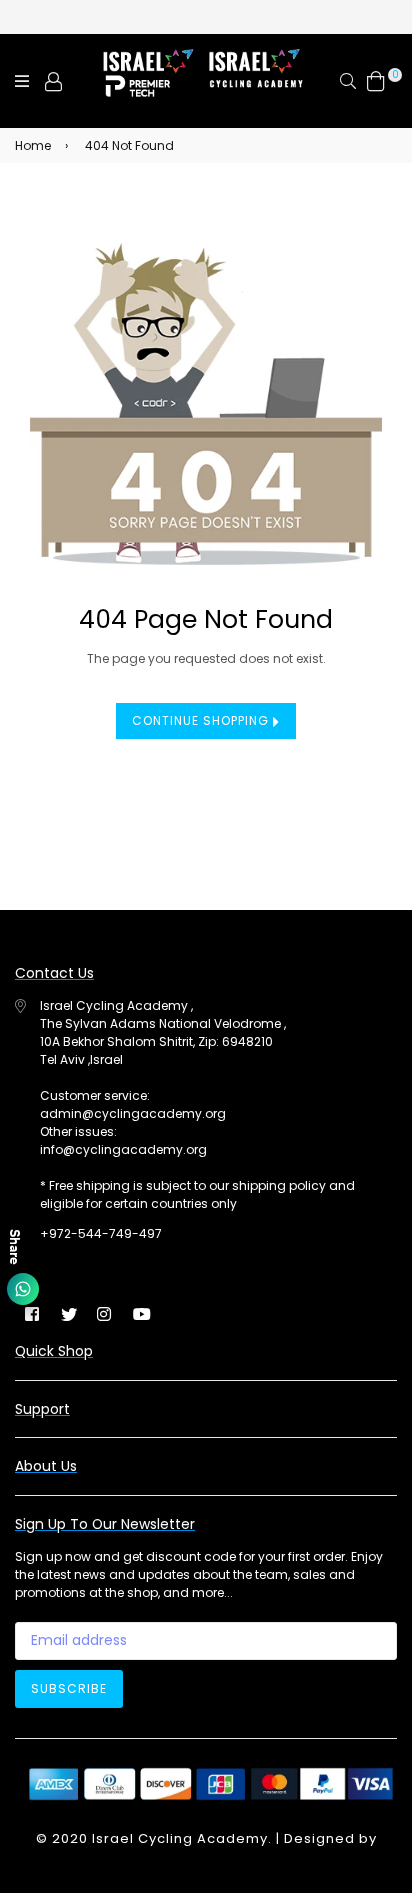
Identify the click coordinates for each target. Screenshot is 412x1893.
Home (33, 145)
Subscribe (69, 1688)
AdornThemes (206, 1858)
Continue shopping (202, 720)
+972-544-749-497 (101, 1233)
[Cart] (376, 80)
